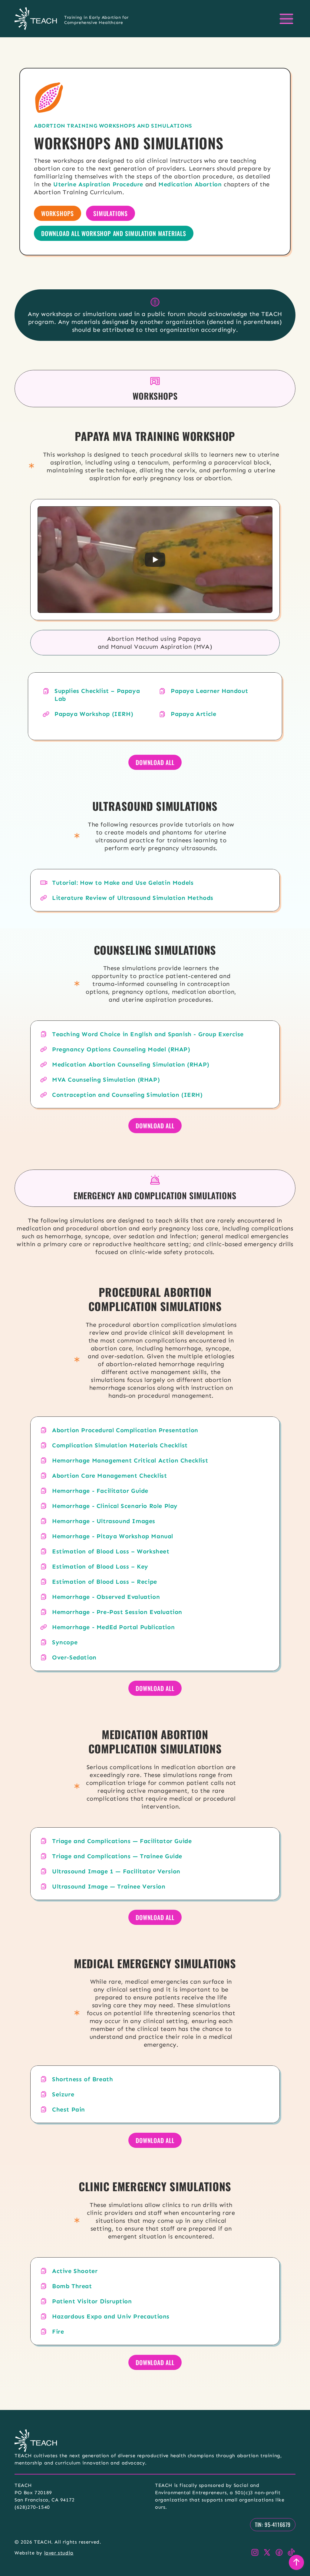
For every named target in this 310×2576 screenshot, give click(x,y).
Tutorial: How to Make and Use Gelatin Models (123, 883)
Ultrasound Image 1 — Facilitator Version (116, 1871)
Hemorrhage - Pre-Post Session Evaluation (117, 1612)
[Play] (155, 560)
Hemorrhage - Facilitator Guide (100, 1491)
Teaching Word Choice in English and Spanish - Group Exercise (148, 1034)
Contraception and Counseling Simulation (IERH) (127, 1095)
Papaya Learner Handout (209, 691)
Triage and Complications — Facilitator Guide (122, 1841)
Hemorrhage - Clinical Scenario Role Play (115, 1506)
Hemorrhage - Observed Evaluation (106, 1597)
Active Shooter (75, 2271)
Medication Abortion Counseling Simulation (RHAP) (131, 1064)
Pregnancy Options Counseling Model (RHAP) (121, 1049)
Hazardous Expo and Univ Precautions (111, 2316)
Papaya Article (193, 714)
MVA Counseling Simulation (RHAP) (106, 1080)
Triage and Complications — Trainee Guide (117, 1856)
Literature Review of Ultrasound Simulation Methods (133, 898)
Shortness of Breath (82, 2079)
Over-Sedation (74, 1657)
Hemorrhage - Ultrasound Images (104, 1521)
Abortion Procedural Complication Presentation (125, 1430)
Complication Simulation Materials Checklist (120, 1445)
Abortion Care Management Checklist (109, 1476)
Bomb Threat (72, 2286)
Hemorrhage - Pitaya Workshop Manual (113, 1536)
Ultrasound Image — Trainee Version (109, 1886)
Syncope (65, 1642)
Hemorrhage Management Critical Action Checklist (130, 1460)
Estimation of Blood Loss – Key (100, 1566)
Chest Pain (69, 2109)
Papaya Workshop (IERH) (94, 714)
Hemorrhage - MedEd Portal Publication (113, 1627)
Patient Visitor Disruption (92, 2301)
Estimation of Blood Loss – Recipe (105, 1582)
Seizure (63, 2094)
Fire (58, 2331)
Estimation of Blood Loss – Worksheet (111, 1551)
